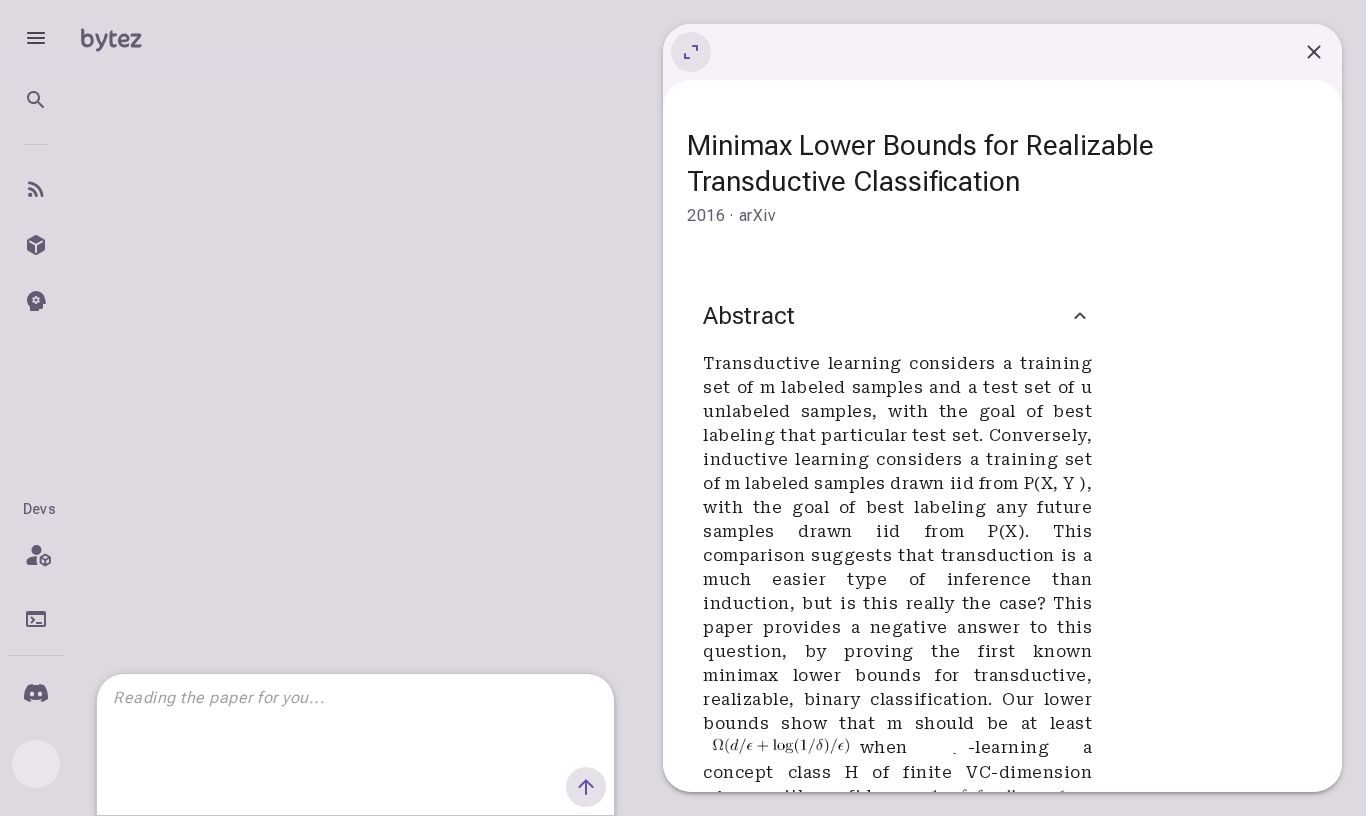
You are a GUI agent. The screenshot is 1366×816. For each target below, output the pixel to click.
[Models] (36, 245)
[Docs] (36, 619)
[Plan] (36, 555)
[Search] (36, 100)
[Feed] (36, 189)
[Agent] (36, 301)
